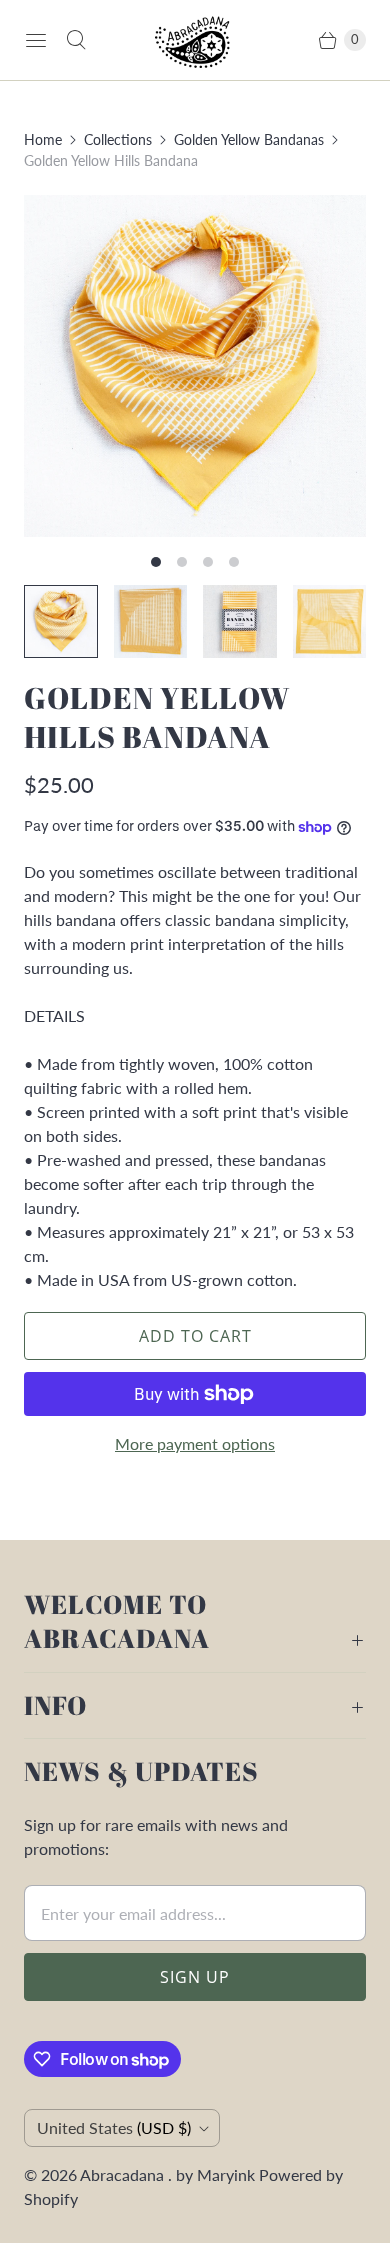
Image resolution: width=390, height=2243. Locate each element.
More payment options (195, 1443)
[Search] (76, 40)
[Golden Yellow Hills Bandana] (195, 366)
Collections (118, 139)
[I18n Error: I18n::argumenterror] (61, 622)
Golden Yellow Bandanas (249, 139)
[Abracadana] (195, 40)
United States (114, 2127)
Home (43, 139)
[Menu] (36, 40)
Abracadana (124, 2174)
